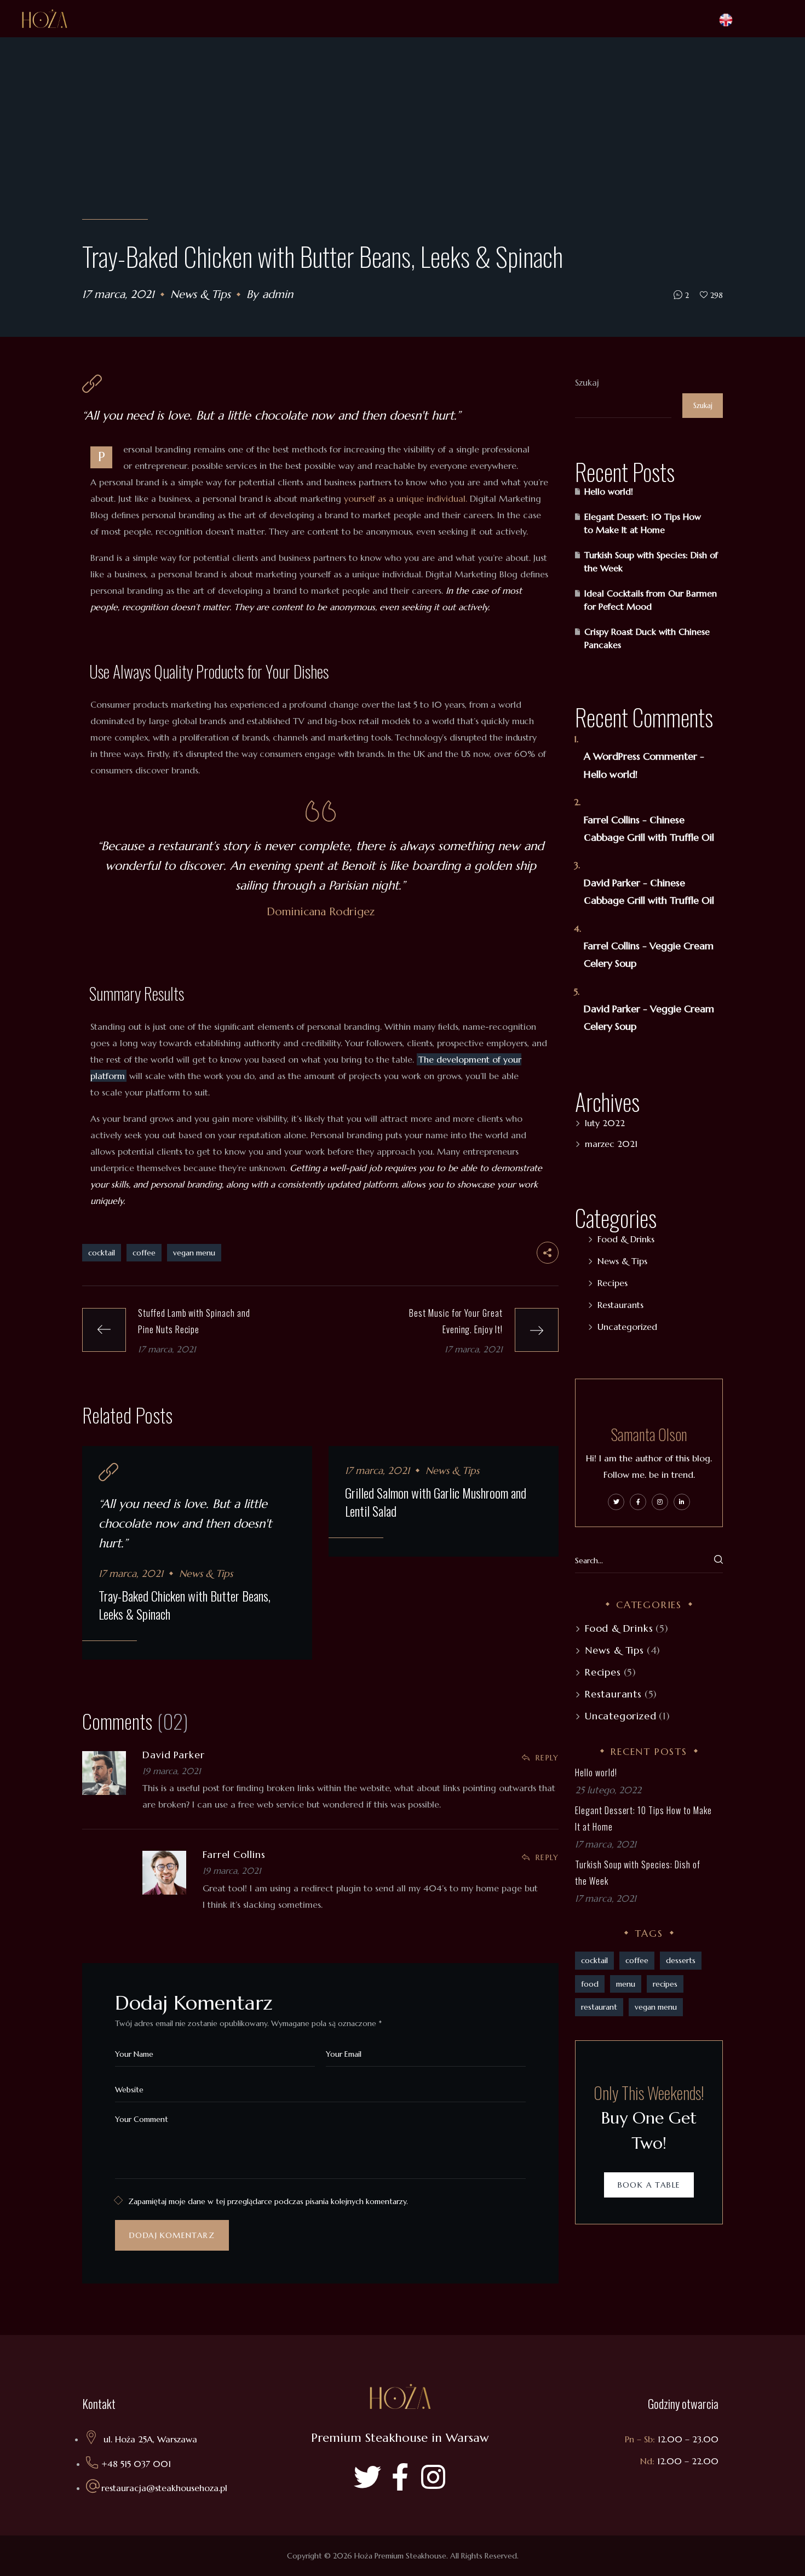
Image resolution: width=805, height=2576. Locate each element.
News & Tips (200, 294)
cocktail (102, 1253)
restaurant (599, 2007)
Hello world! (609, 491)
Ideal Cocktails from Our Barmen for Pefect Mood (651, 600)
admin (278, 294)
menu (626, 1984)
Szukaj (587, 382)
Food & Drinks (626, 1239)
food (590, 1984)
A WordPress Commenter (640, 756)
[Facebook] (400, 2477)
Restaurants (620, 1305)
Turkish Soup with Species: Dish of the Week (651, 561)
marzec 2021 (611, 1144)
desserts (681, 1960)
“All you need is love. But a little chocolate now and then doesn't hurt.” (271, 415)
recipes (665, 1984)
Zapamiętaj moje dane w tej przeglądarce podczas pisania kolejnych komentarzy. (268, 2201)
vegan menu (194, 1253)
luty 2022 (605, 1123)
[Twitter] (367, 2477)
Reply (547, 1758)
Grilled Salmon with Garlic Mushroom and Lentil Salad (436, 1502)
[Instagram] (433, 2477)
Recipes (613, 1283)
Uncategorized (627, 1327)
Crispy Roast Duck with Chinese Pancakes (647, 638)
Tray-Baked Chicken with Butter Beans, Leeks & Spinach (185, 1605)
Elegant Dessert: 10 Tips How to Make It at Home (643, 523)
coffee (144, 1253)
